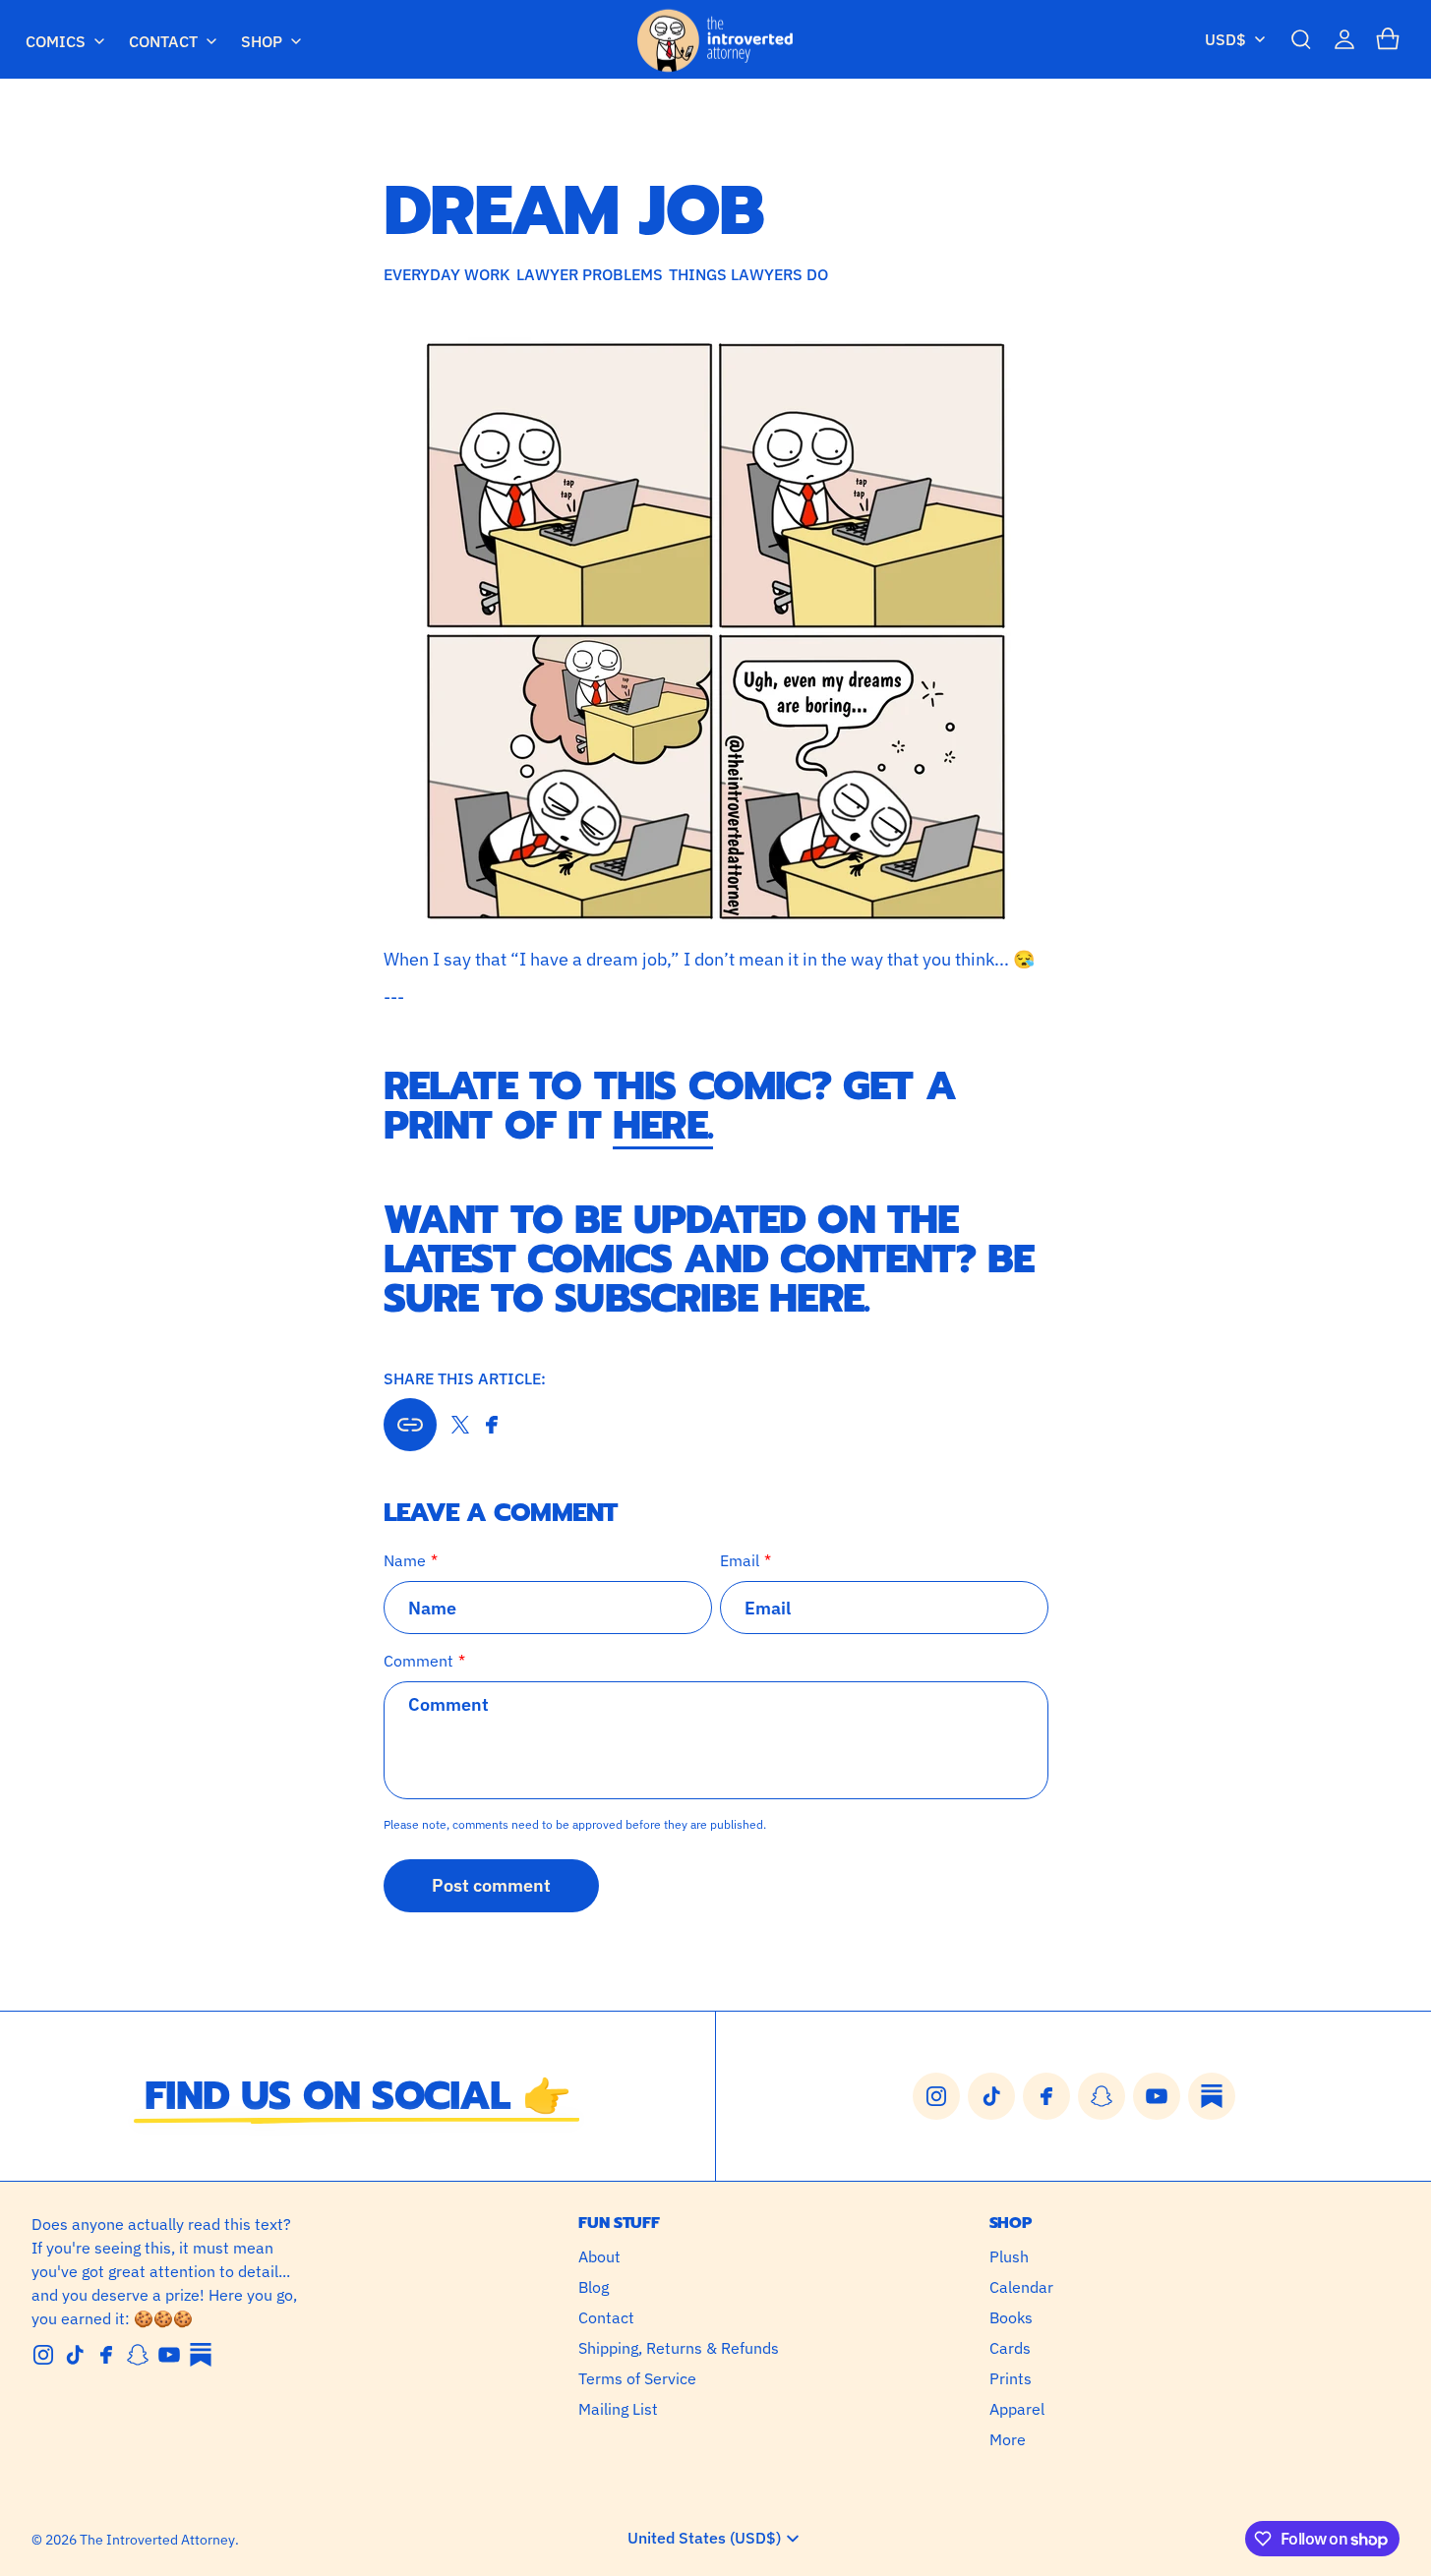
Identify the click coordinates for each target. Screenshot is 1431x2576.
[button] (1301, 39)
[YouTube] (169, 2355)
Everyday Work (447, 274)
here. (663, 1125)
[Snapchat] (138, 2355)
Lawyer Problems (590, 274)
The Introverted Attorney (157, 2540)
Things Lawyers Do (748, 274)
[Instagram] (43, 2355)
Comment (418, 1661)
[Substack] (201, 2355)
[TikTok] (75, 2355)
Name (405, 1560)
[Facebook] (106, 2355)
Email (740, 1560)
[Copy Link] (410, 1425)
